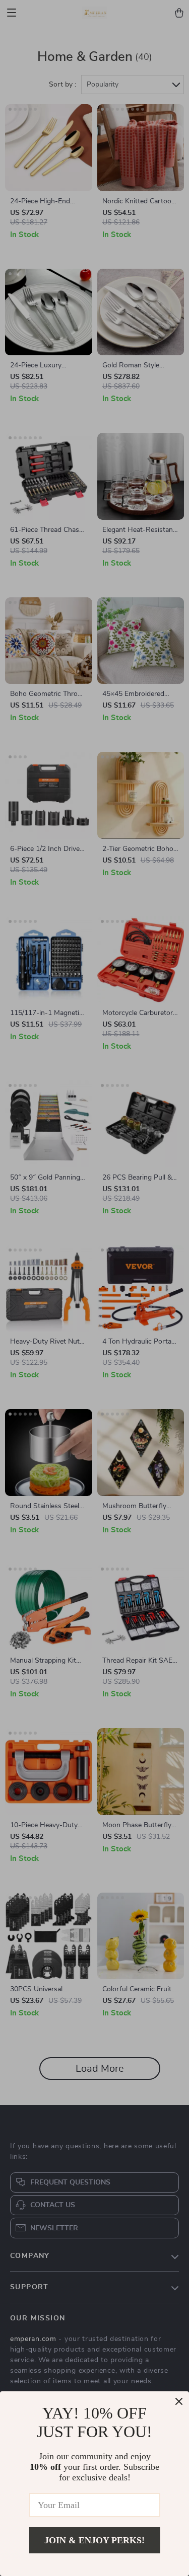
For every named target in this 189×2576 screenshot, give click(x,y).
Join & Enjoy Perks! (94, 2540)
